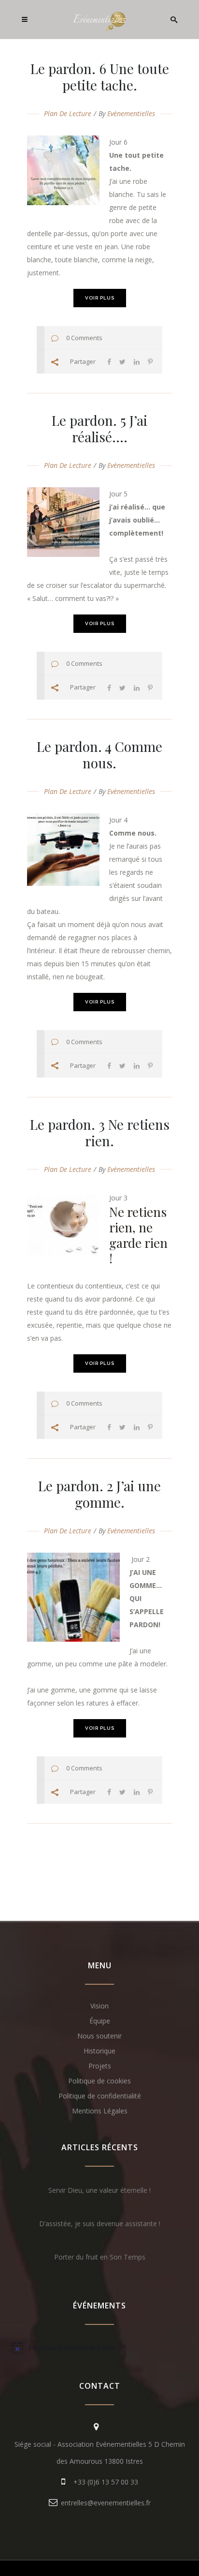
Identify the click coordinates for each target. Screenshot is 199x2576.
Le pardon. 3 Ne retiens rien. (100, 1132)
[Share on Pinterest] (150, 362)
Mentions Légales (100, 2111)
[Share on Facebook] (109, 362)
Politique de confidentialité (100, 2096)
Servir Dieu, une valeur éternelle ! (99, 2190)
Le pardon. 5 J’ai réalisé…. (99, 428)
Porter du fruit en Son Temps (100, 2257)
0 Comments (84, 338)
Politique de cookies (99, 2081)
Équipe (100, 2021)
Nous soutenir (99, 2036)
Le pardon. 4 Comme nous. (99, 755)
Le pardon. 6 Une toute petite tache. (100, 77)
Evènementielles (131, 113)
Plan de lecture (68, 113)
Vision (99, 2006)
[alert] (99, 2348)
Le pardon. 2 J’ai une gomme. (99, 1494)
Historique (99, 2051)
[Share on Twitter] (122, 362)
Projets (100, 2066)
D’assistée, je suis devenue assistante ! (100, 2224)
